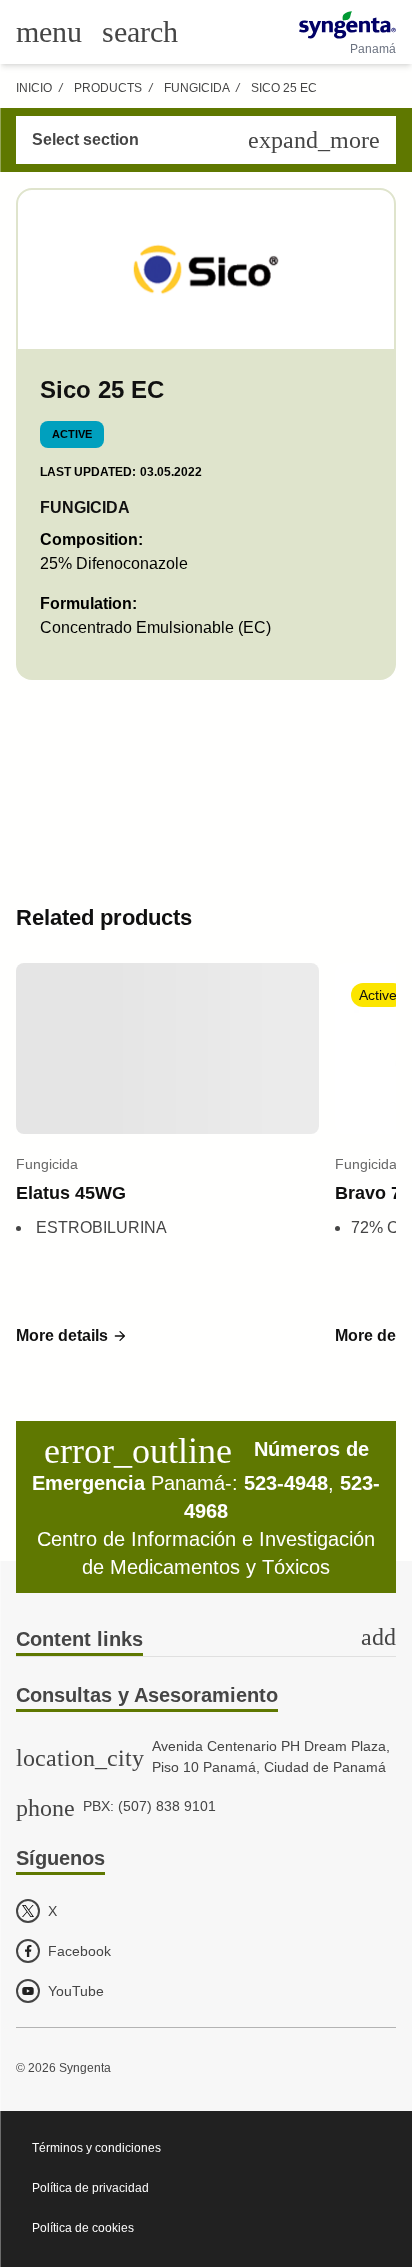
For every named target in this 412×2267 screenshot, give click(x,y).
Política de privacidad (90, 2188)
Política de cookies (83, 2228)
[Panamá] (347, 25)
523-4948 (286, 1483)
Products (108, 88)
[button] (72, 1336)
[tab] (206, 1640)
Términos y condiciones (96, 2148)
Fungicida (196, 88)
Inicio (34, 88)
